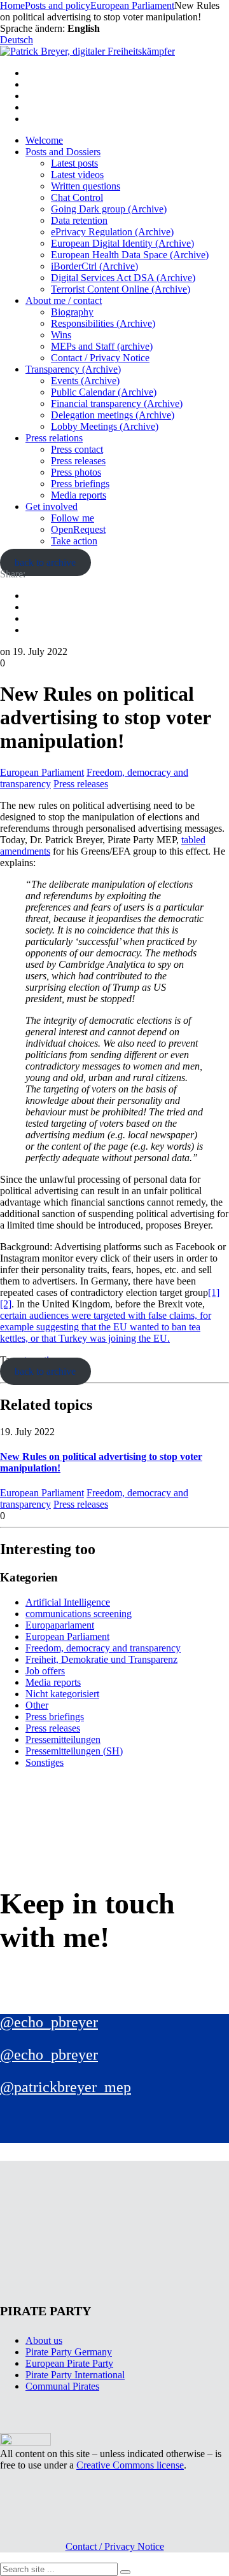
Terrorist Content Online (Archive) (121, 289)
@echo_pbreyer (49, 2022)
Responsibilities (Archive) (103, 323)
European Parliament (42, 772)
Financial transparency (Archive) (117, 403)
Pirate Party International (75, 2375)
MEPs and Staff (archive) (102, 346)
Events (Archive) (85, 381)
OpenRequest (78, 529)
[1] (214, 1292)
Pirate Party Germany (69, 2352)
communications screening (79, 1614)
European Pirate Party (69, 2363)
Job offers (45, 1671)
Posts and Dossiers (63, 152)
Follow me (73, 518)
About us (44, 2340)
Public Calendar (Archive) (104, 392)
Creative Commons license (130, 2465)
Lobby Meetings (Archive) (105, 426)
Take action (74, 541)
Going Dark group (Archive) (109, 209)
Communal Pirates (62, 2386)
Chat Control (77, 197)
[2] (6, 1304)
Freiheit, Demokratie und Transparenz (101, 1659)
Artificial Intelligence (68, 1602)
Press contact (77, 449)
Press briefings (80, 484)
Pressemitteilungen (63, 1739)
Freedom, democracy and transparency (103, 1648)
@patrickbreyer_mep (66, 2087)
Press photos (76, 472)
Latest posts (74, 163)
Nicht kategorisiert (62, 1694)
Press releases (78, 461)
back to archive (45, 562)
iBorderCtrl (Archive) (94, 266)
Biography (72, 312)
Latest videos (77, 175)
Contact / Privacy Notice (100, 358)
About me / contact (64, 300)
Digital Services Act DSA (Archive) (123, 278)
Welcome (44, 140)
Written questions (86, 186)
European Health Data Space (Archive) (130, 255)
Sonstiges (45, 1762)
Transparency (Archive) (73, 369)
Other (37, 1705)
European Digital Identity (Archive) (122, 243)
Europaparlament (60, 1625)
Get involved (52, 506)
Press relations (54, 438)
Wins (61, 335)
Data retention (79, 220)
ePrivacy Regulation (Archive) (112, 232)
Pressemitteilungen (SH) (74, 1751)
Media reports (79, 495)
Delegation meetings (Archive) (113, 415)
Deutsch (17, 40)
